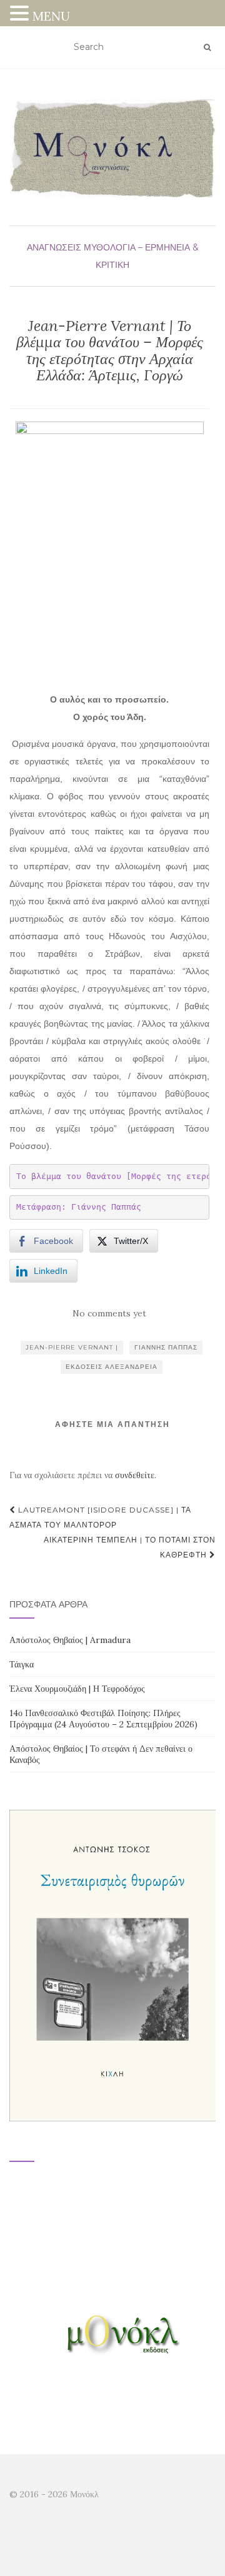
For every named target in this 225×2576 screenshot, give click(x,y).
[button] (21, 15)
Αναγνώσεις (54, 247)
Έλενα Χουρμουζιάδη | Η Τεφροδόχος (77, 1689)
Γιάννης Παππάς (166, 1347)
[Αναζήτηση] (207, 47)
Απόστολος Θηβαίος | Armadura (70, 1640)
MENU (51, 16)
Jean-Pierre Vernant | (72, 1347)
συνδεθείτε (135, 1475)
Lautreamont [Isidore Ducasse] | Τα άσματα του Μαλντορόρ (100, 1517)
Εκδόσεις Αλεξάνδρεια (112, 1367)
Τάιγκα (22, 1664)
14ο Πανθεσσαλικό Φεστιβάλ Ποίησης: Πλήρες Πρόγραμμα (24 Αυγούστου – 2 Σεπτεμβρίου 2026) (103, 1719)
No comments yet (109, 1313)
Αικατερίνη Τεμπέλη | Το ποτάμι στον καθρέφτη (130, 1547)
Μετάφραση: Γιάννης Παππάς (79, 1207)
